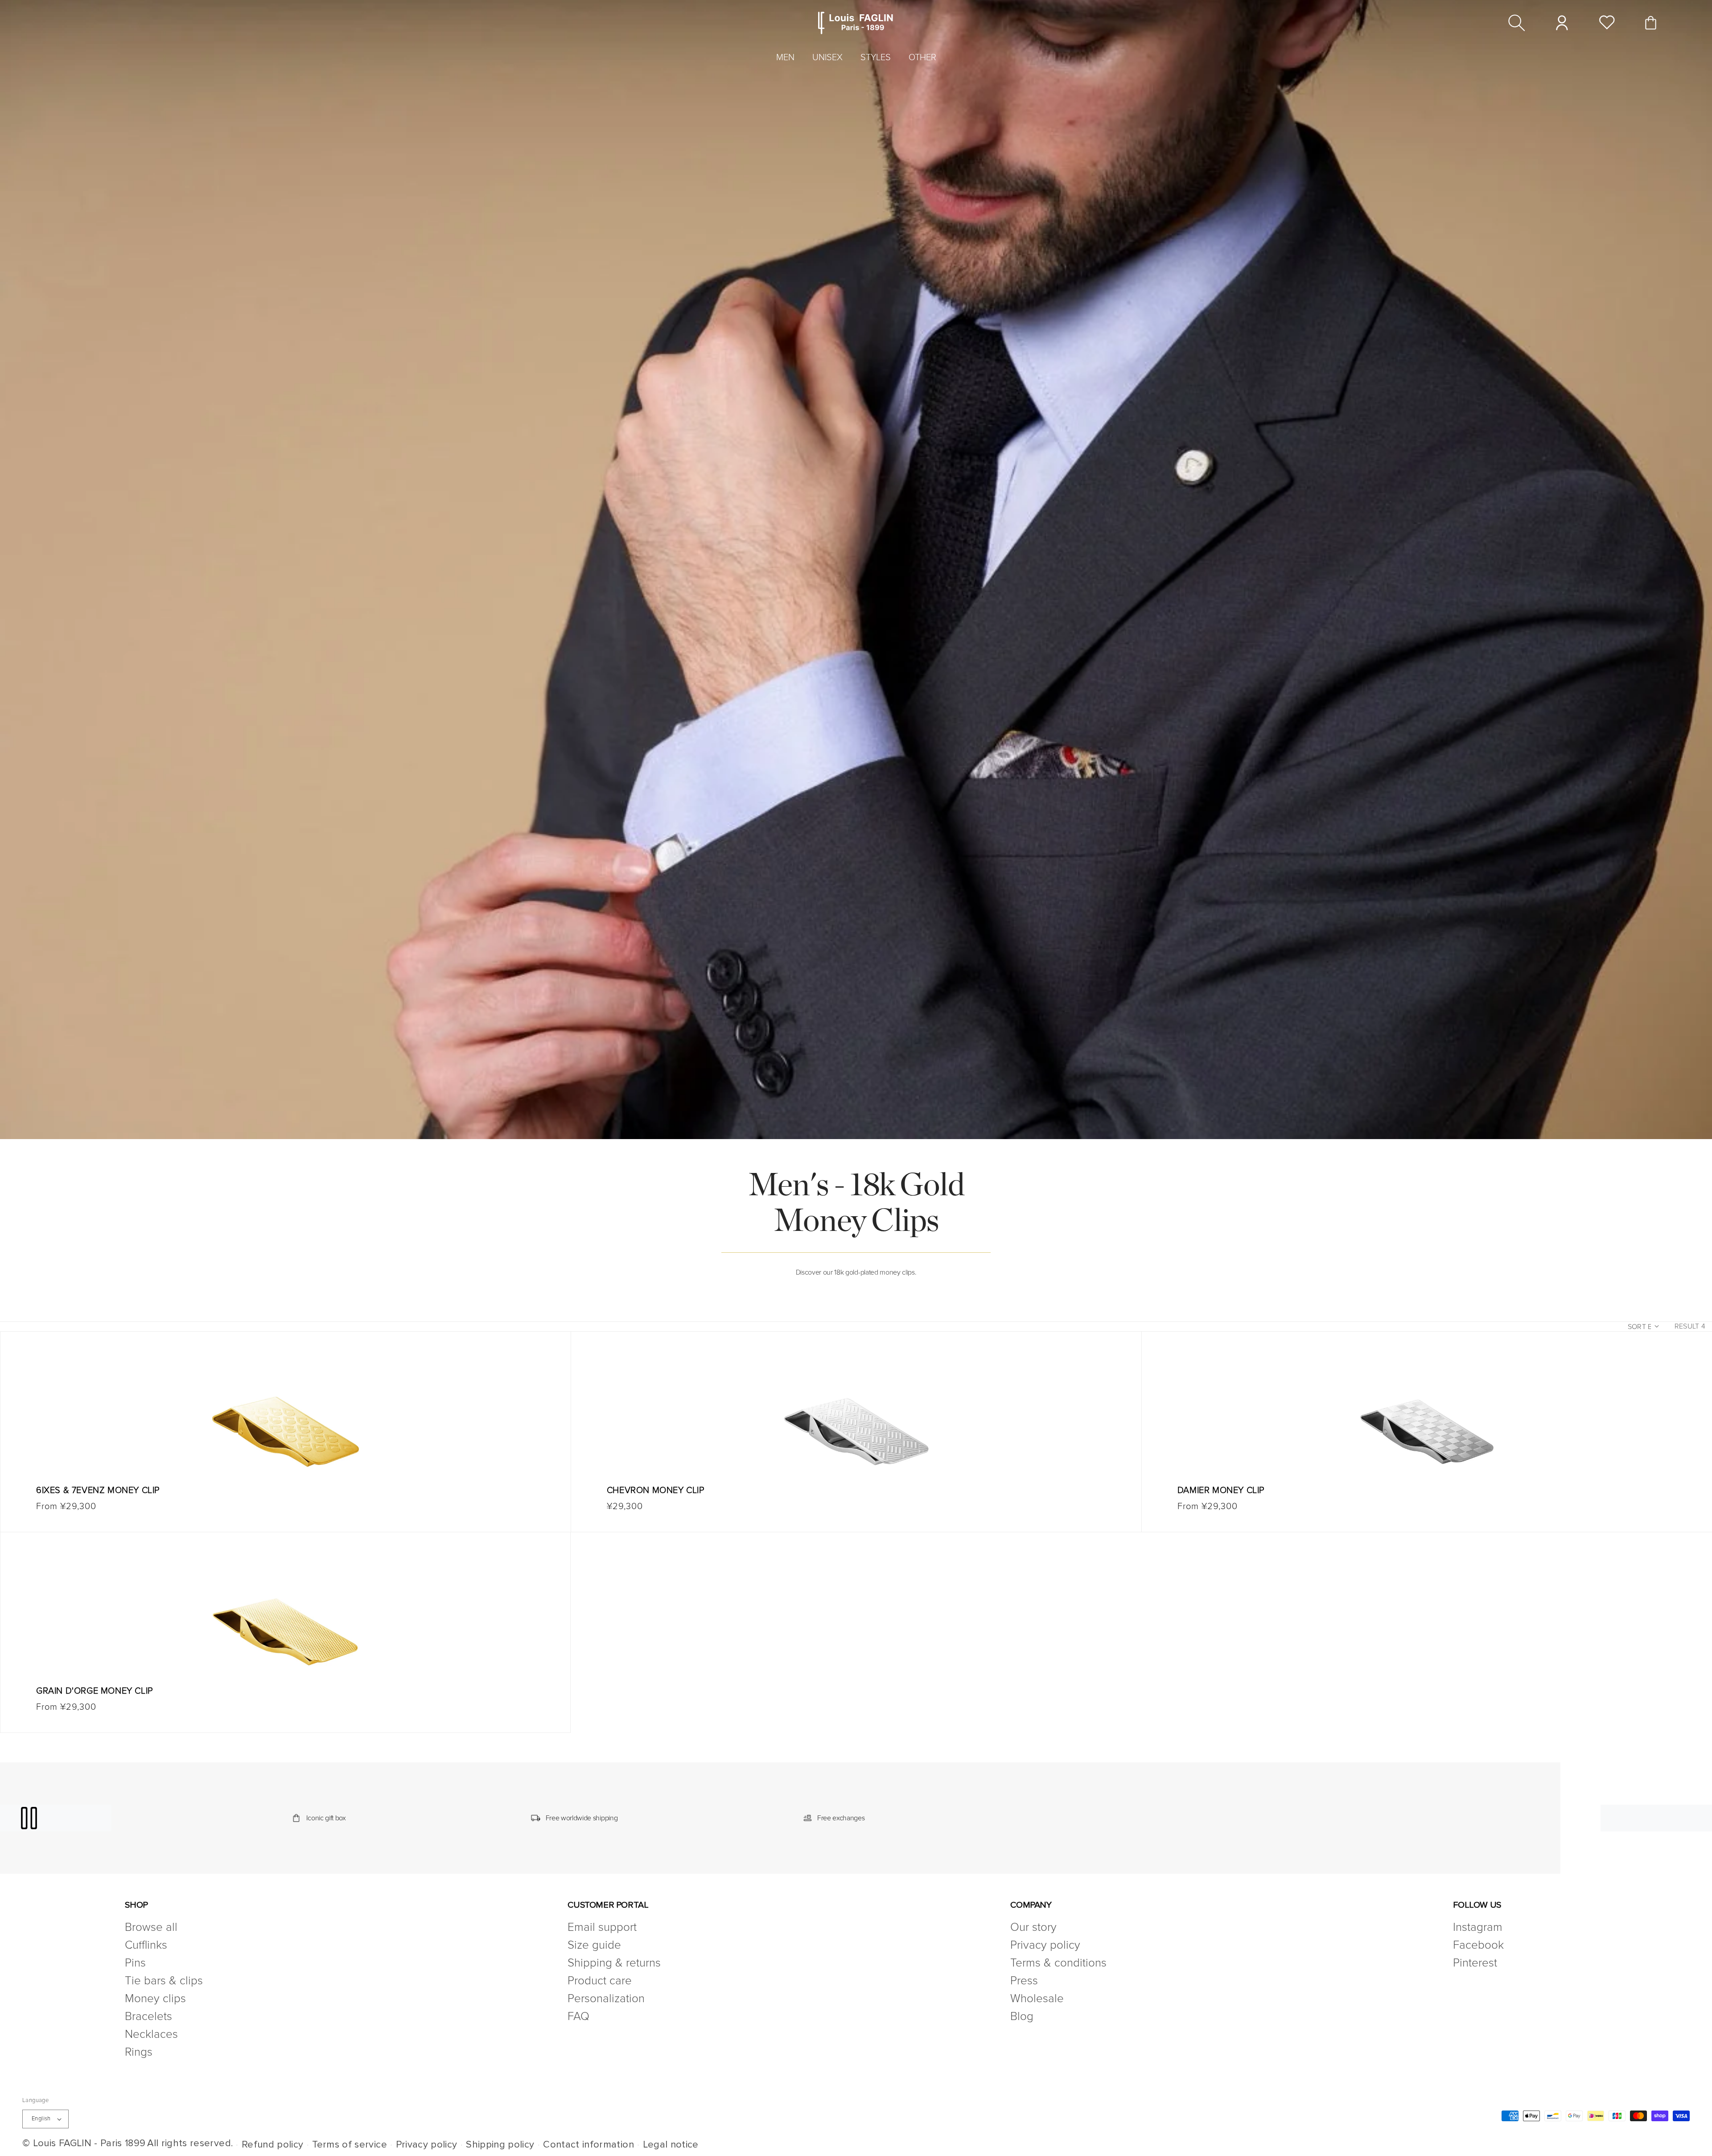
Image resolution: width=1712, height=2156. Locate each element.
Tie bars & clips (164, 1981)
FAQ (578, 2016)
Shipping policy (500, 2145)
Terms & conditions (1058, 1963)
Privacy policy (1045, 1945)
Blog (1022, 2016)
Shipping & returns (614, 1963)
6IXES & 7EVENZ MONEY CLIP (98, 1490)
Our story (1033, 1928)
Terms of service (350, 2145)
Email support (602, 1928)
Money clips (155, 1999)
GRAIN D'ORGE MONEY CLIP (95, 1691)
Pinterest (1475, 1963)
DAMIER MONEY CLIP (1221, 1490)
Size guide (594, 1945)
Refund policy (273, 2145)
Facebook (1478, 1945)
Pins (135, 1963)
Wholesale (1037, 1999)
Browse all (151, 1928)
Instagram (1478, 1928)
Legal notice (671, 2145)
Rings (139, 2052)
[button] (1517, 23)
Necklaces (151, 2034)
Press (1024, 1981)
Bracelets (148, 2016)
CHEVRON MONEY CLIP (656, 1490)
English (41, 2119)
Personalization (606, 1999)
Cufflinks (146, 1945)
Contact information (588, 2145)
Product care (600, 1981)
